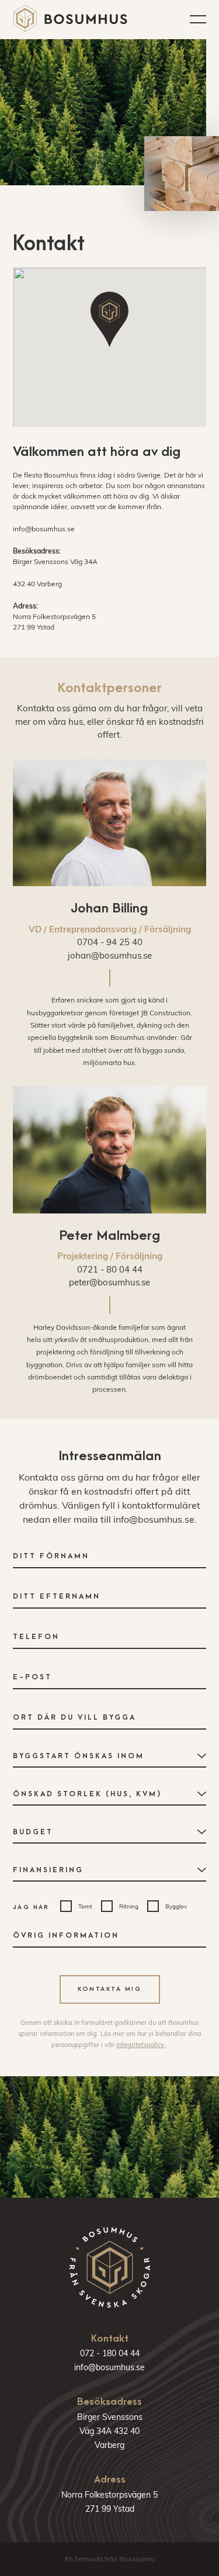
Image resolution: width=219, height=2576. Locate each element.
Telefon (36, 1637)
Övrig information (66, 1935)
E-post (32, 1677)
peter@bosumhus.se (109, 1282)
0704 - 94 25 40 (110, 942)
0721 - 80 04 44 (110, 1269)
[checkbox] (76, 1906)
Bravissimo (137, 2559)
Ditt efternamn (57, 1596)
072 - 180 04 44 (110, 2353)
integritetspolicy (141, 2045)
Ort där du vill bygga (74, 1717)
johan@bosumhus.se (110, 955)
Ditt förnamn (51, 1556)
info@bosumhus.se (44, 529)
